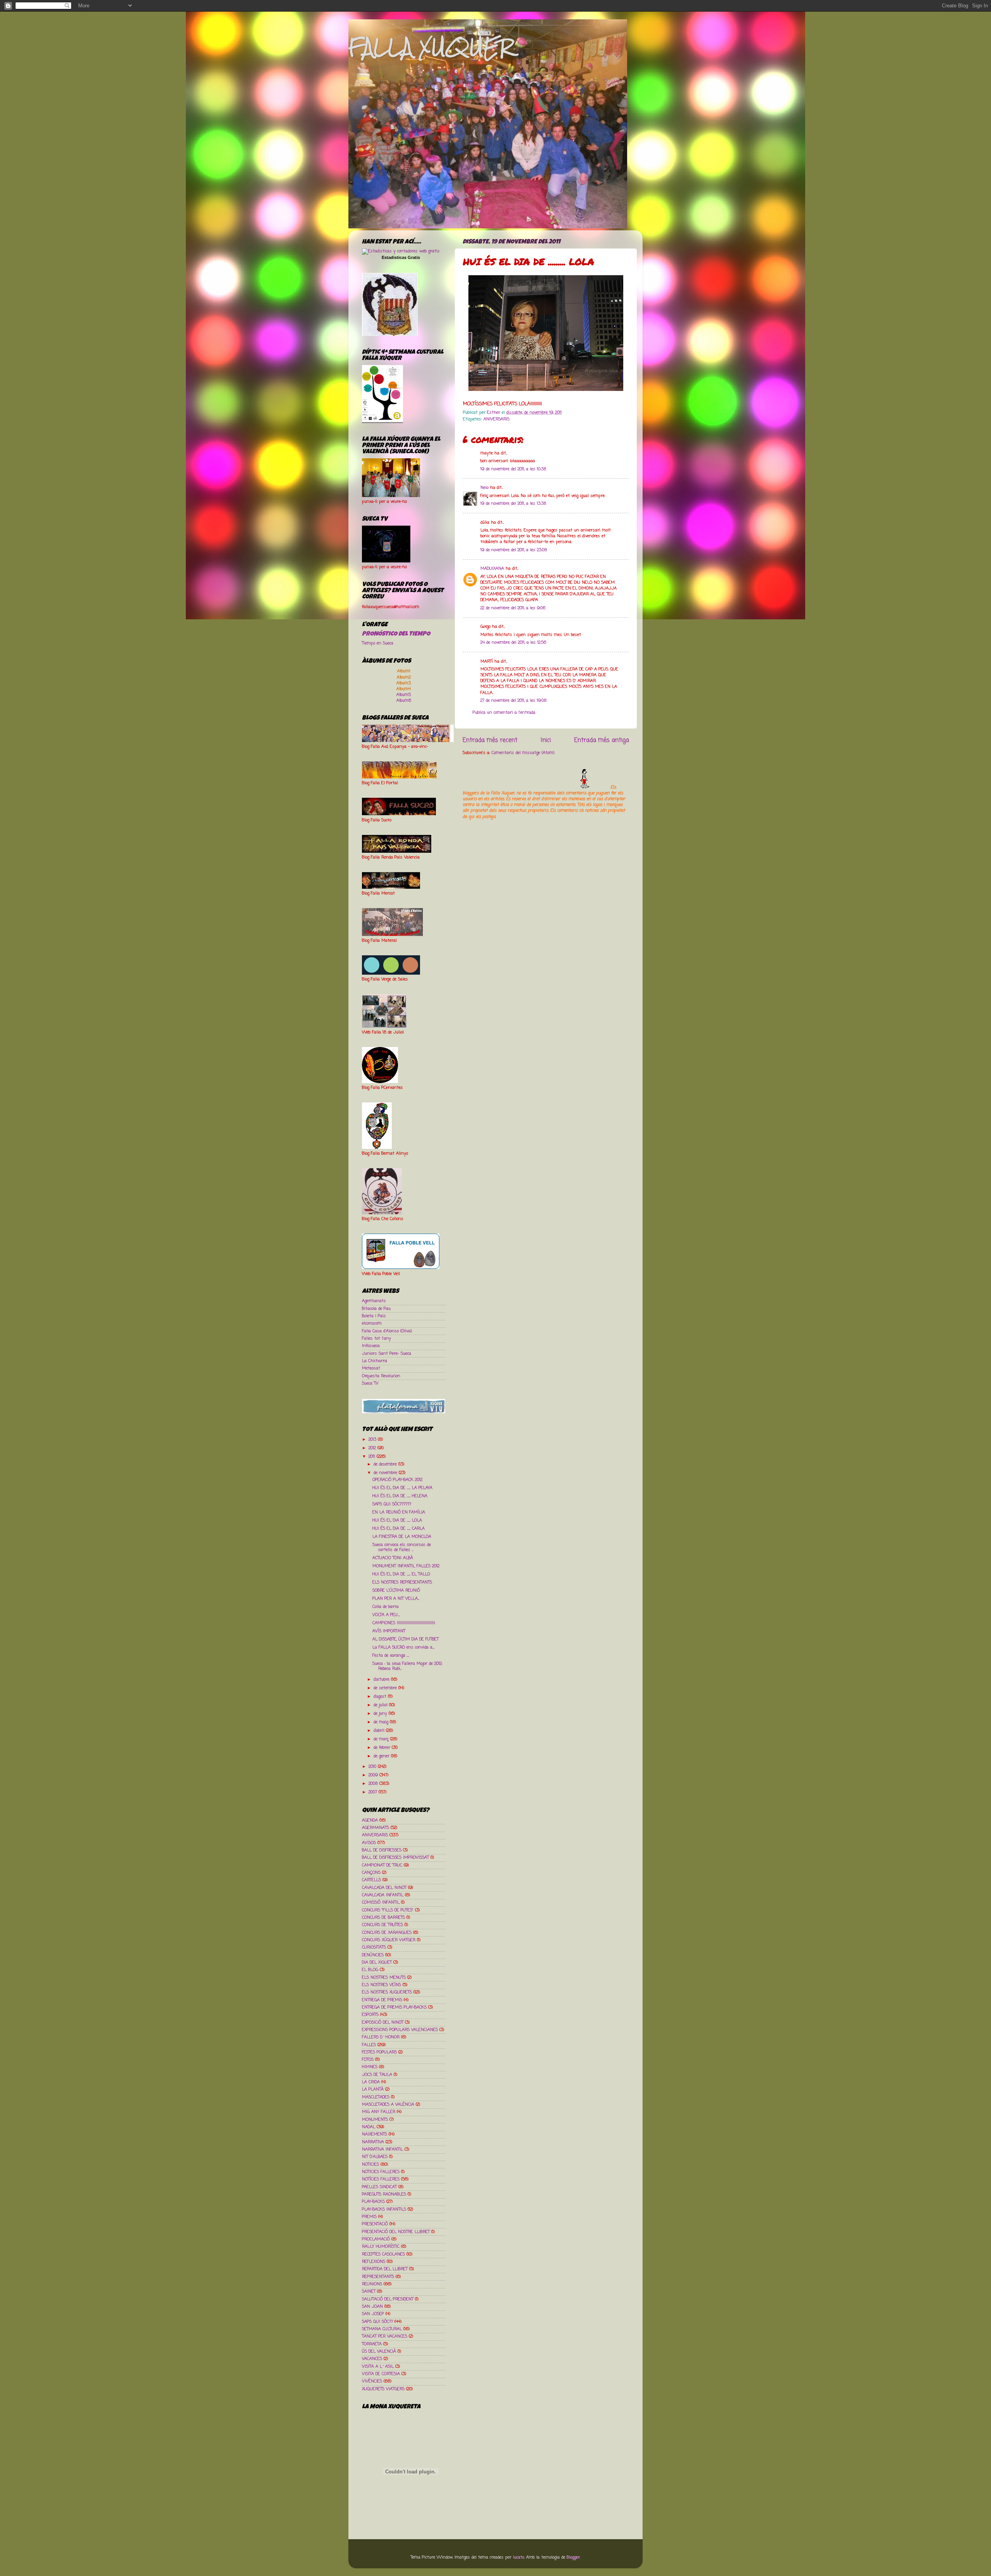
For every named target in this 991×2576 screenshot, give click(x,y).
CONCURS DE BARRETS (383, 1918)
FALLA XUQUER (431, 47)
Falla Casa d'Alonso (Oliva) (387, 1331)
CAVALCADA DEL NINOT (384, 1888)
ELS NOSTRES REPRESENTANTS (402, 1582)
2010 (373, 1767)
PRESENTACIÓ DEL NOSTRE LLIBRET (396, 2232)
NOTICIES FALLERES (381, 2172)
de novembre (386, 1473)
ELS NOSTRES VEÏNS (381, 1985)
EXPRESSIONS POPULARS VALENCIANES (400, 2030)
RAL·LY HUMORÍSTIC (381, 2247)
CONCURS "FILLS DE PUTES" (388, 1910)
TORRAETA (372, 2344)
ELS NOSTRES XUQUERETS (387, 1992)
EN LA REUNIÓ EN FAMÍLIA (399, 1512)
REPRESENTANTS (378, 2277)
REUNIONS (372, 2284)
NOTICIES (370, 2165)
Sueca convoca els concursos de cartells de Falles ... (402, 1547)
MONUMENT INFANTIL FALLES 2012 (406, 1566)
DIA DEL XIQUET (377, 1962)
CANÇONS (371, 1873)
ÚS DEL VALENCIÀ (379, 2351)
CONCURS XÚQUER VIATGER (389, 1940)
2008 (374, 1784)
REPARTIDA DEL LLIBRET (385, 2269)
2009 (374, 1775)
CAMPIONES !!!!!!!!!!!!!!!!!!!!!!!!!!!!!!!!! (404, 1623)
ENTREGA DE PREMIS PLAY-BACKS (394, 2007)
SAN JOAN (372, 2307)
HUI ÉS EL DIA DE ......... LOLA (397, 1520)
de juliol (381, 1705)
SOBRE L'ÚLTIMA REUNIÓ (396, 1591)
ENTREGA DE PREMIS (382, 2000)
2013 (373, 1440)
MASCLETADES (376, 2097)
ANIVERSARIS (496, 419)
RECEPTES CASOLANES (383, 2254)
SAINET (369, 2291)
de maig (382, 1722)
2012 (373, 1448)
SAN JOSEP (373, 2314)
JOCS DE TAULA (377, 2075)
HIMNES (370, 2067)
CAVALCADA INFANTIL (383, 1895)
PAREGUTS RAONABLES (384, 2194)
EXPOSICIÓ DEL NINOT (383, 2022)
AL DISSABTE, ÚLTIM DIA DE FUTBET (405, 1639)
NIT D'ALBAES (375, 2157)
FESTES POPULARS (379, 2052)
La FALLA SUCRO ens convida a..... (403, 1647)
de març (382, 1739)
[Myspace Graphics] (536, 787)
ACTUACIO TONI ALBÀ (393, 1558)
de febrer (383, 1748)
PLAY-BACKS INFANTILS (384, 2209)
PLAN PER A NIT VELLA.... (396, 1599)
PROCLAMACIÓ (376, 2239)
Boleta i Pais (374, 1316)
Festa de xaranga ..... (391, 1656)
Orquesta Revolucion (381, 1376)
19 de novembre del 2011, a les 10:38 (513, 469)
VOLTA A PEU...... (386, 1615)
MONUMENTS (375, 2120)
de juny (381, 1714)
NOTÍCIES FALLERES (381, 2179)
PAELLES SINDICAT (379, 2187)
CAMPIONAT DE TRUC (382, 1865)
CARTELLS (371, 1880)
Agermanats (374, 1301)
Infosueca (371, 1346)
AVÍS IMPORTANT (389, 1631)
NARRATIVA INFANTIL (382, 2149)
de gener (382, 1756)
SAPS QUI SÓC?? (377, 2322)
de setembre (386, 1688)
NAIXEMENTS (375, 2134)
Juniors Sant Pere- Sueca (387, 1354)
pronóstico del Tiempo (396, 634)
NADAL (369, 2127)
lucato (519, 2557)
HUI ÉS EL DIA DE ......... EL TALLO (401, 1574)
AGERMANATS (375, 1828)
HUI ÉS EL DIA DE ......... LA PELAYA (402, 1488)
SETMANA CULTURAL (382, 2329)
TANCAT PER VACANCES (385, 2336)
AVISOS (369, 1843)
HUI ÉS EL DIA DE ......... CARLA (399, 1529)
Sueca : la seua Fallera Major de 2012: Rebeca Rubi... (407, 1666)
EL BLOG (370, 1970)
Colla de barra (386, 1607)
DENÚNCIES (373, 1955)
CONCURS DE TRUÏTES (382, 1925)
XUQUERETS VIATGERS (383, 2389)
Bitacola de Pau (376, 1309)
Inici (546, 740)
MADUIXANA (492, 569)
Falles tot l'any (376, 1339)
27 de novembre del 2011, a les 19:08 (514, 701)
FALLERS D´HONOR (381, 2037)
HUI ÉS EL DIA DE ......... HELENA (400, 1496)
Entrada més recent (490, 740)
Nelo (484, 488)
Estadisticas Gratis (401, 257)
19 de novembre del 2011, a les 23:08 (514, 550)
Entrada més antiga (602, 740)
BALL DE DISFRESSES (382, 1850)
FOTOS (368, 2060)
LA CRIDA (371, 2082)
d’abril (380, 1731)
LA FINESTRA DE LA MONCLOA (402, 1537)
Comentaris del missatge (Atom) (523, 753)
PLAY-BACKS (373, 2202)
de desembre (386, 1464)
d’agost (381, 1697)
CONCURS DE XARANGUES (387, 1933)
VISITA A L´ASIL (378, 2367)
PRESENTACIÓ (375, 2224)
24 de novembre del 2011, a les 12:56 (513, 643)
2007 (374, 1792)
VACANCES (372, 2359)
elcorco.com (372, 1323)
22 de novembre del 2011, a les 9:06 (513, 608)
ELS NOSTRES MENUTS (384, 1978)
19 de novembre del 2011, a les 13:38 (513, 504)
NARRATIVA (373, 2142)
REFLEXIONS (374, 2262)
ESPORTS (370, 2015)
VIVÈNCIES (372, 2381)
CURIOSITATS (374, 1947)
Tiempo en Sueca (378, 643)
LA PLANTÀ (373, 2089)
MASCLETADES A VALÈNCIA (388, 2105)
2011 (373, 1457)
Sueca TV (370, 1383)
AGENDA (370, 1820)
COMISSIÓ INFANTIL (381, 1902)
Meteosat (371, 1368)
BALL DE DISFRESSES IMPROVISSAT (395, 1858)
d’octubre (382, 1680)
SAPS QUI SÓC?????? (392, 1504)
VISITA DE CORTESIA (381, 2374)
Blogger (573, 2557)
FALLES (369, 2045)
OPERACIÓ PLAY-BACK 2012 (397, 1480)
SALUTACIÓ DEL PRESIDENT (388, 2299)
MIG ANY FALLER (379, 2112)
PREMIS (369, 2217)
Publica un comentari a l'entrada (504, 713)
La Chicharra (375, 1361)
